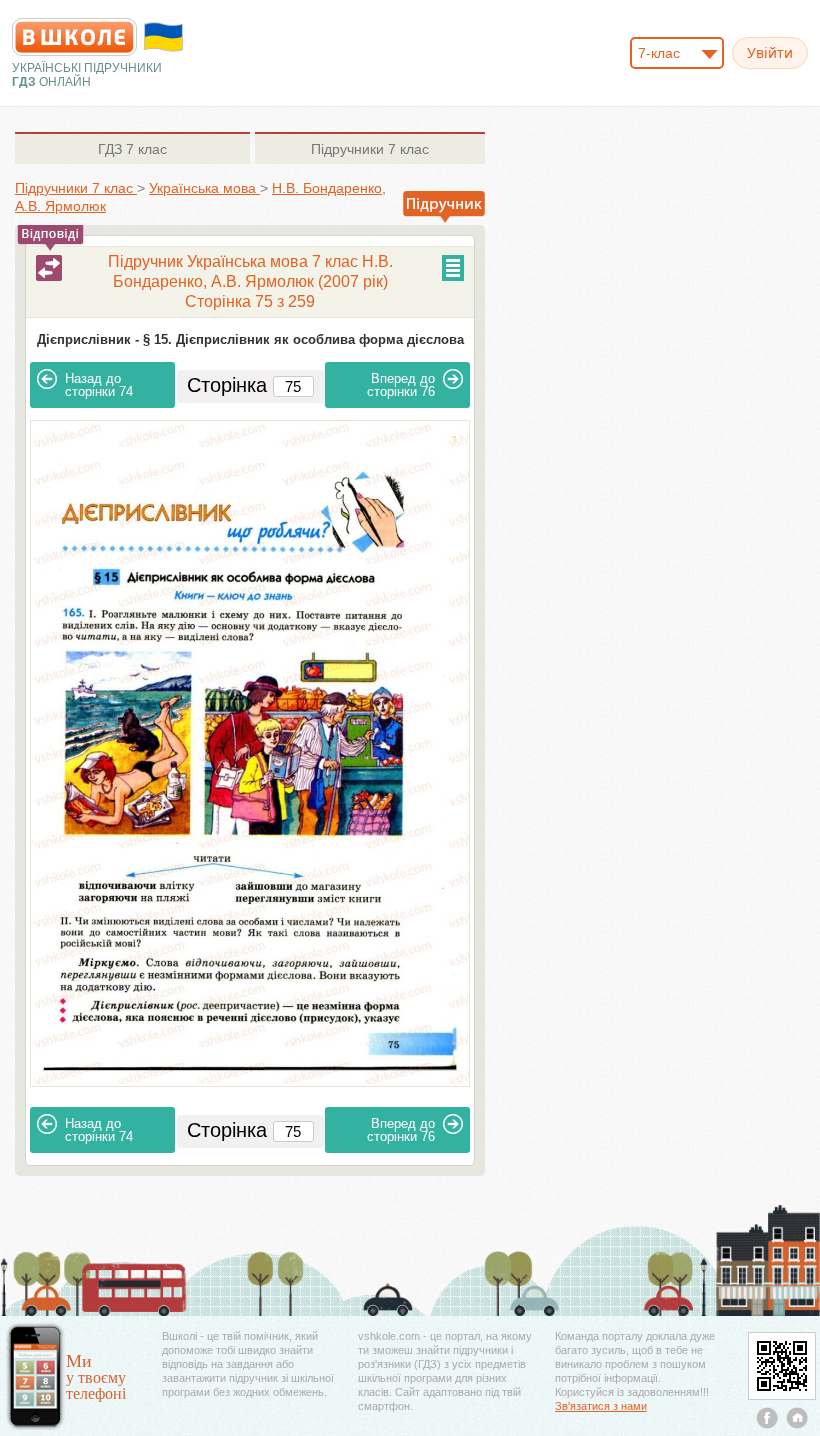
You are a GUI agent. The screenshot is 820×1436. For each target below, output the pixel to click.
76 (401, 385)
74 (99, 385)
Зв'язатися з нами (601, 1406)
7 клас (132, 149)
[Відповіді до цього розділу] (49, 268)
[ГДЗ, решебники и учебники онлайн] (74, 37)
